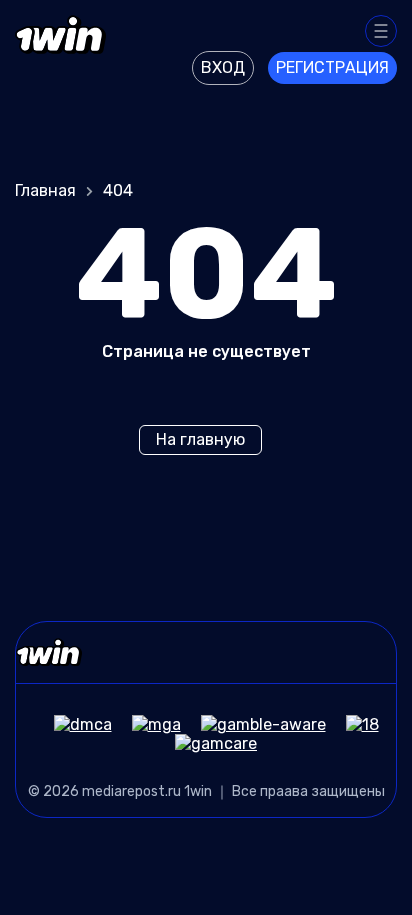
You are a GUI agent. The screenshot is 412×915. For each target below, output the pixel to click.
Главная (45, 190)
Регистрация (332, 67)
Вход (223, 67)
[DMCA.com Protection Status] (73, 724)
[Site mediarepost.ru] (60, 47)
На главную (200, 439)
